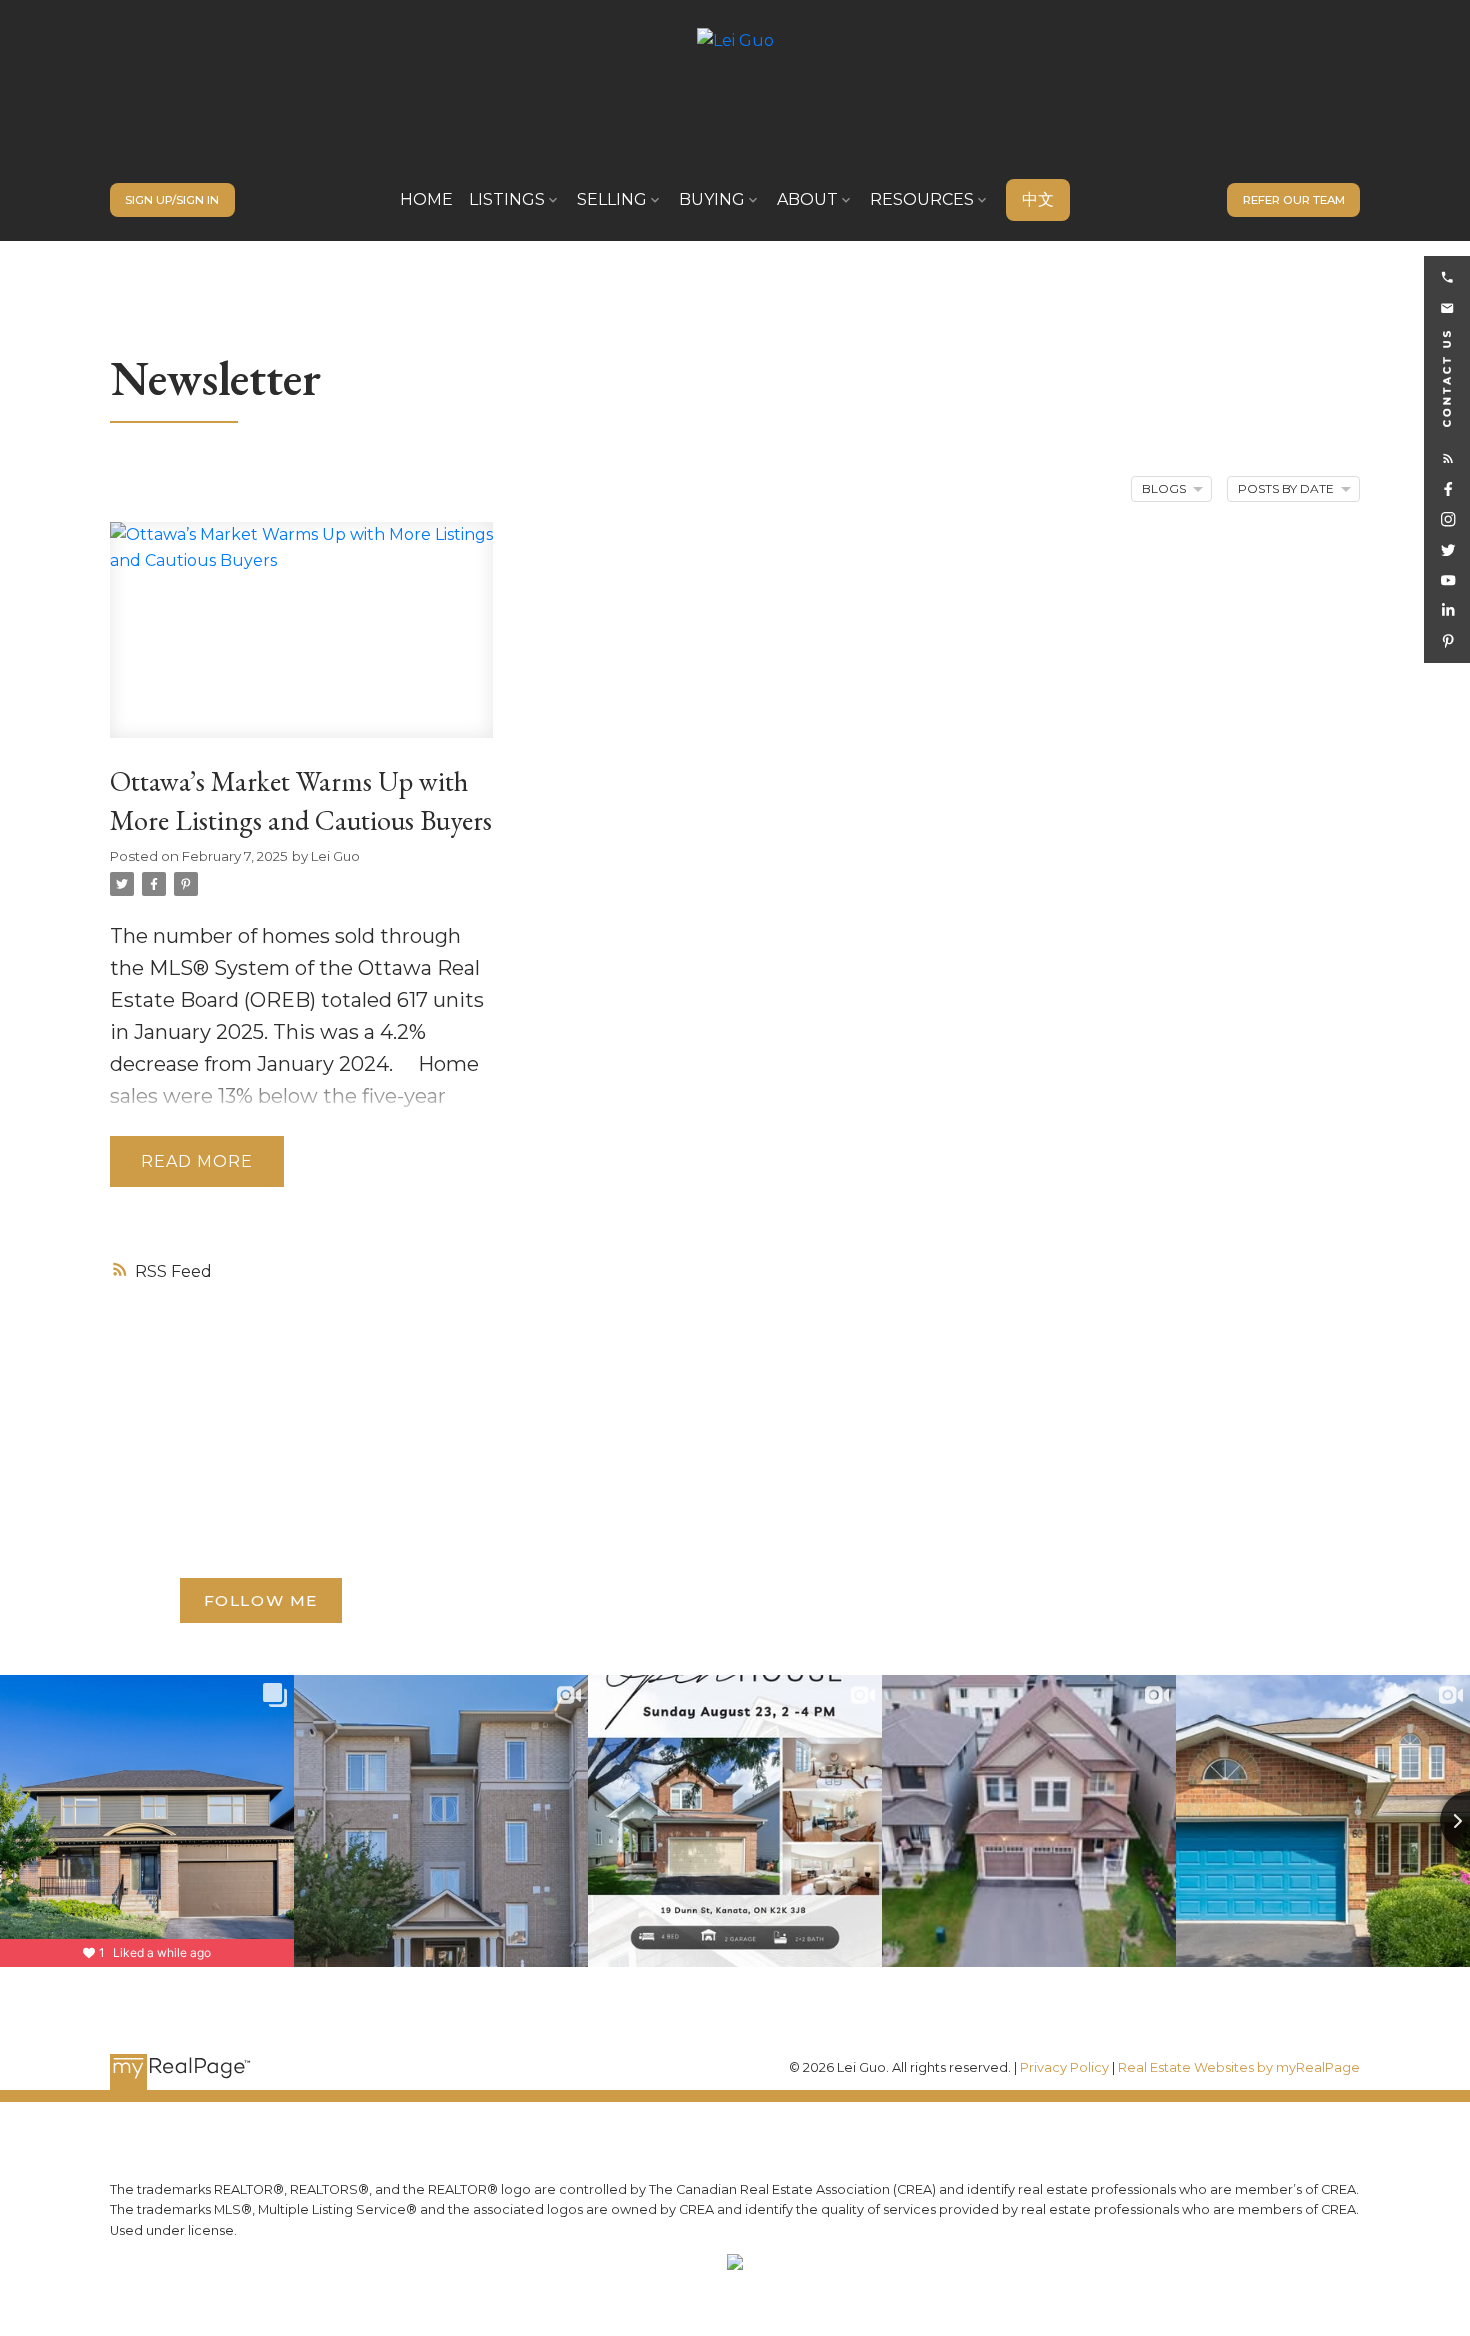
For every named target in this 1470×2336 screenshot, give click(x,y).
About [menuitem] (807, 199)
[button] (172, 200)
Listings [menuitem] (507, 199)
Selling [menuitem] (612, 199)
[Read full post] (301, 642)
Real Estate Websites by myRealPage (1239, 2067)
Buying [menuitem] (712, 199)
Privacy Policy (1064, 2067)
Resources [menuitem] (922, 199)
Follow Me (261, 1600)
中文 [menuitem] (1038, 199)
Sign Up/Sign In (172, 200)
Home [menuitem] (426, 199)
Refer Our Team (1294, 200)
